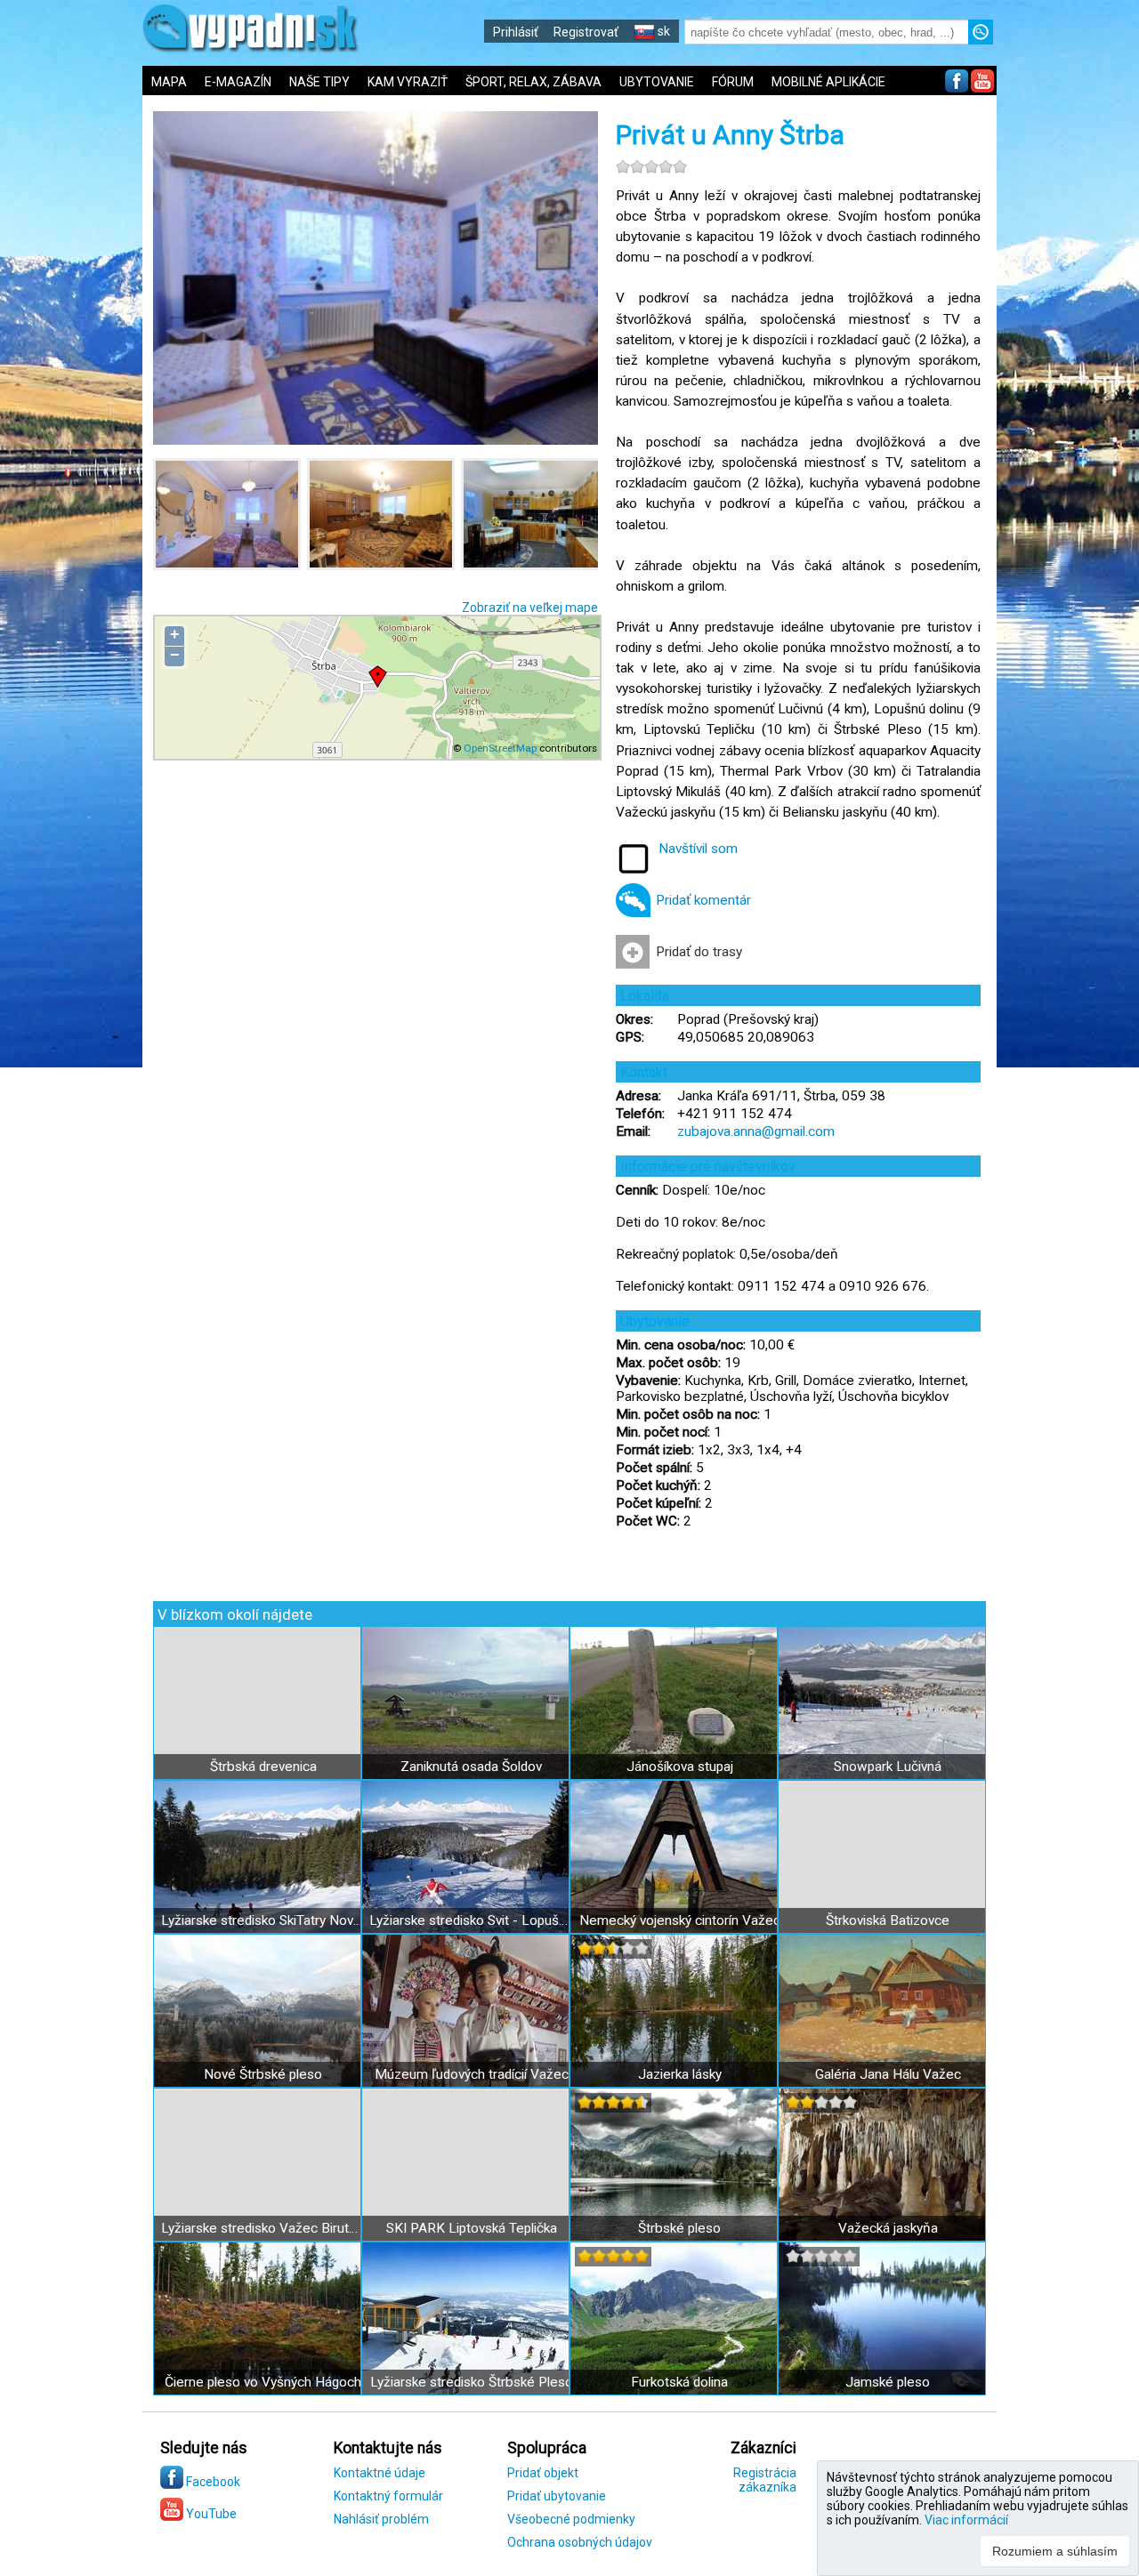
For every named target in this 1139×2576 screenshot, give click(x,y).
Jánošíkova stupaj (680, 1767)
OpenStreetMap (500, 748)
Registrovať (586, 32)
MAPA (169, 82)
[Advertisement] (1068, 587)
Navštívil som (698, 849)
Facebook (212, 2482)
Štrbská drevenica (263, 1767)
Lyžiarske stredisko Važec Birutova (263, 2228)
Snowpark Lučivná (888, 1767)
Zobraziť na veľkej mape (530, 608)
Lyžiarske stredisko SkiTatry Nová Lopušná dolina (263, 1920)
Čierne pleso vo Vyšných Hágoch (263, 2382)
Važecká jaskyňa (888, 2228)
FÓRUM (733, 82)
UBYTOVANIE (657, 82)
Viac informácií (966, 2520)
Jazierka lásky (680, 2074)
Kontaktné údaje (380, 2473)
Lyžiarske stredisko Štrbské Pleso (472, 2382)
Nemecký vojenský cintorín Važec (680, 1920)
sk (662, 31)
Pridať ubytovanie (557, 2496)
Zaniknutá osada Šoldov (471, 1767)
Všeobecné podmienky (571, 2519)
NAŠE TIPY (319, 82)
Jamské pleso (888, 2382)
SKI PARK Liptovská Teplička (472, 2228)
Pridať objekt (543, 2473)
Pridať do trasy (699, 952)
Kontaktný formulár (388, 2496)
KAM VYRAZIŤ (408, 82)
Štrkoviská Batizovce (888, 1920)
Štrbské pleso (679, 2228)
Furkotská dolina (679, 2382)
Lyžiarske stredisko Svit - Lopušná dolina (471, 1920)
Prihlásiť (516, 32)
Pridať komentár (703, 900)
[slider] (651, 166)
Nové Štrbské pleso (263, 2074)
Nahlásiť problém (381, 2519)
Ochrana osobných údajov (580, 2542)
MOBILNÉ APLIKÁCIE (828, 82)
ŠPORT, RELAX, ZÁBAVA (533, 82)
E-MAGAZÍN (238, 82)
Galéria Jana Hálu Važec (888, 2074)
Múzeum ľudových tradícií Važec (472, 2074)
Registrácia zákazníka (765, 2480)
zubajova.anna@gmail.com (756, 1131)
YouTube (210, 2514)
